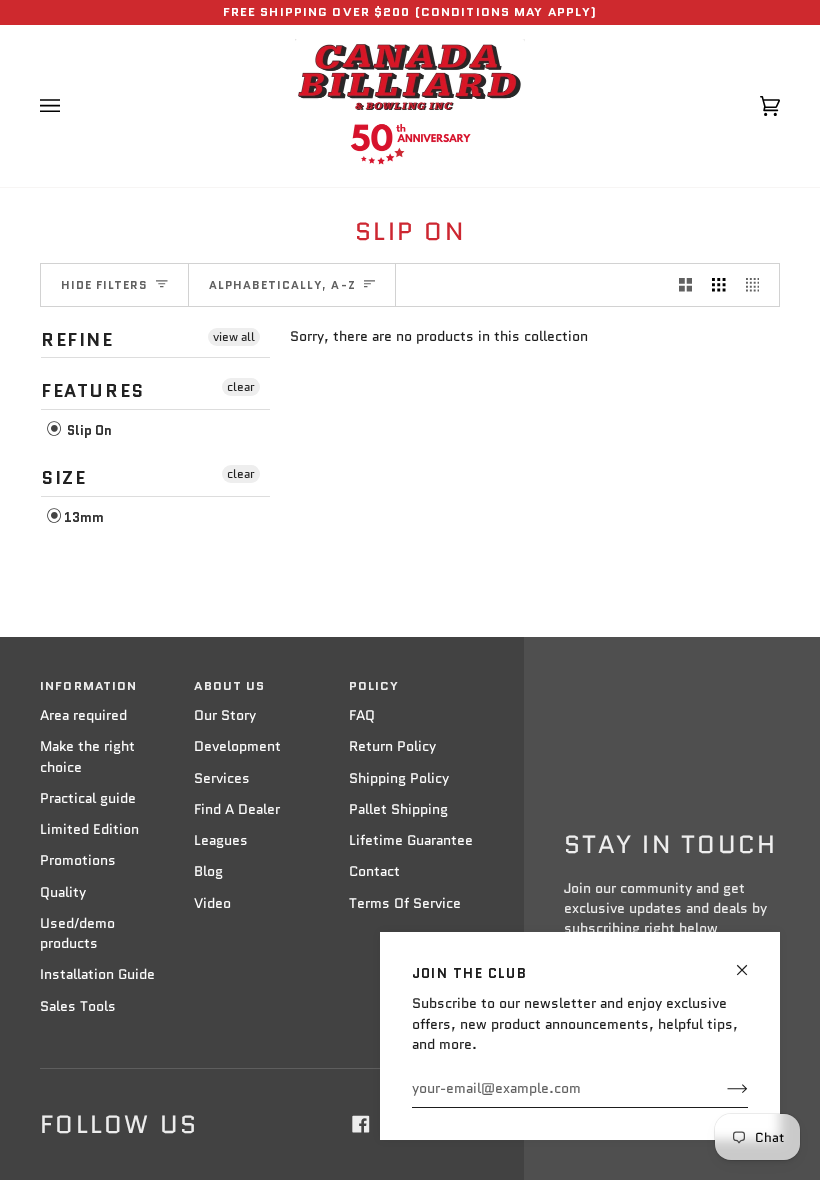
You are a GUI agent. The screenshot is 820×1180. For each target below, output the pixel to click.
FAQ (362, 715)
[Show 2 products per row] (686, 285)
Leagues (221, 840)
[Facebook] (361, 1124)
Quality (63, 892)
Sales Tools (78, 1006)
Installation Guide (97, 974)
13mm (84, 517)
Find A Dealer (237, 809)
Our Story (225, 715)
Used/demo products (77, 933)
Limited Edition (89, 829)
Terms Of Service (405, 903)
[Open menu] (70, 106)
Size (63, 478)
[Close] (750, 961)
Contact (374, 871)
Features (93, 391)
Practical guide (88, 798)
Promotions (78, 860)
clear (241, 386)
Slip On (88, 430)
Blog (208, 871)
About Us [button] (229, 686)
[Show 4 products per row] (758, 285)
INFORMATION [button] (88, 686)
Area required (83, 715)
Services (222, 778)
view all (234, 336)
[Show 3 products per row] (719, 285)
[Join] (721, 1089)
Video (212, 903)
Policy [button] (374, 686)
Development (237, 746)
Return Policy (392, 746)
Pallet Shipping (398, 809)
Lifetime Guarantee (411, 840)
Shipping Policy (399, 778)
